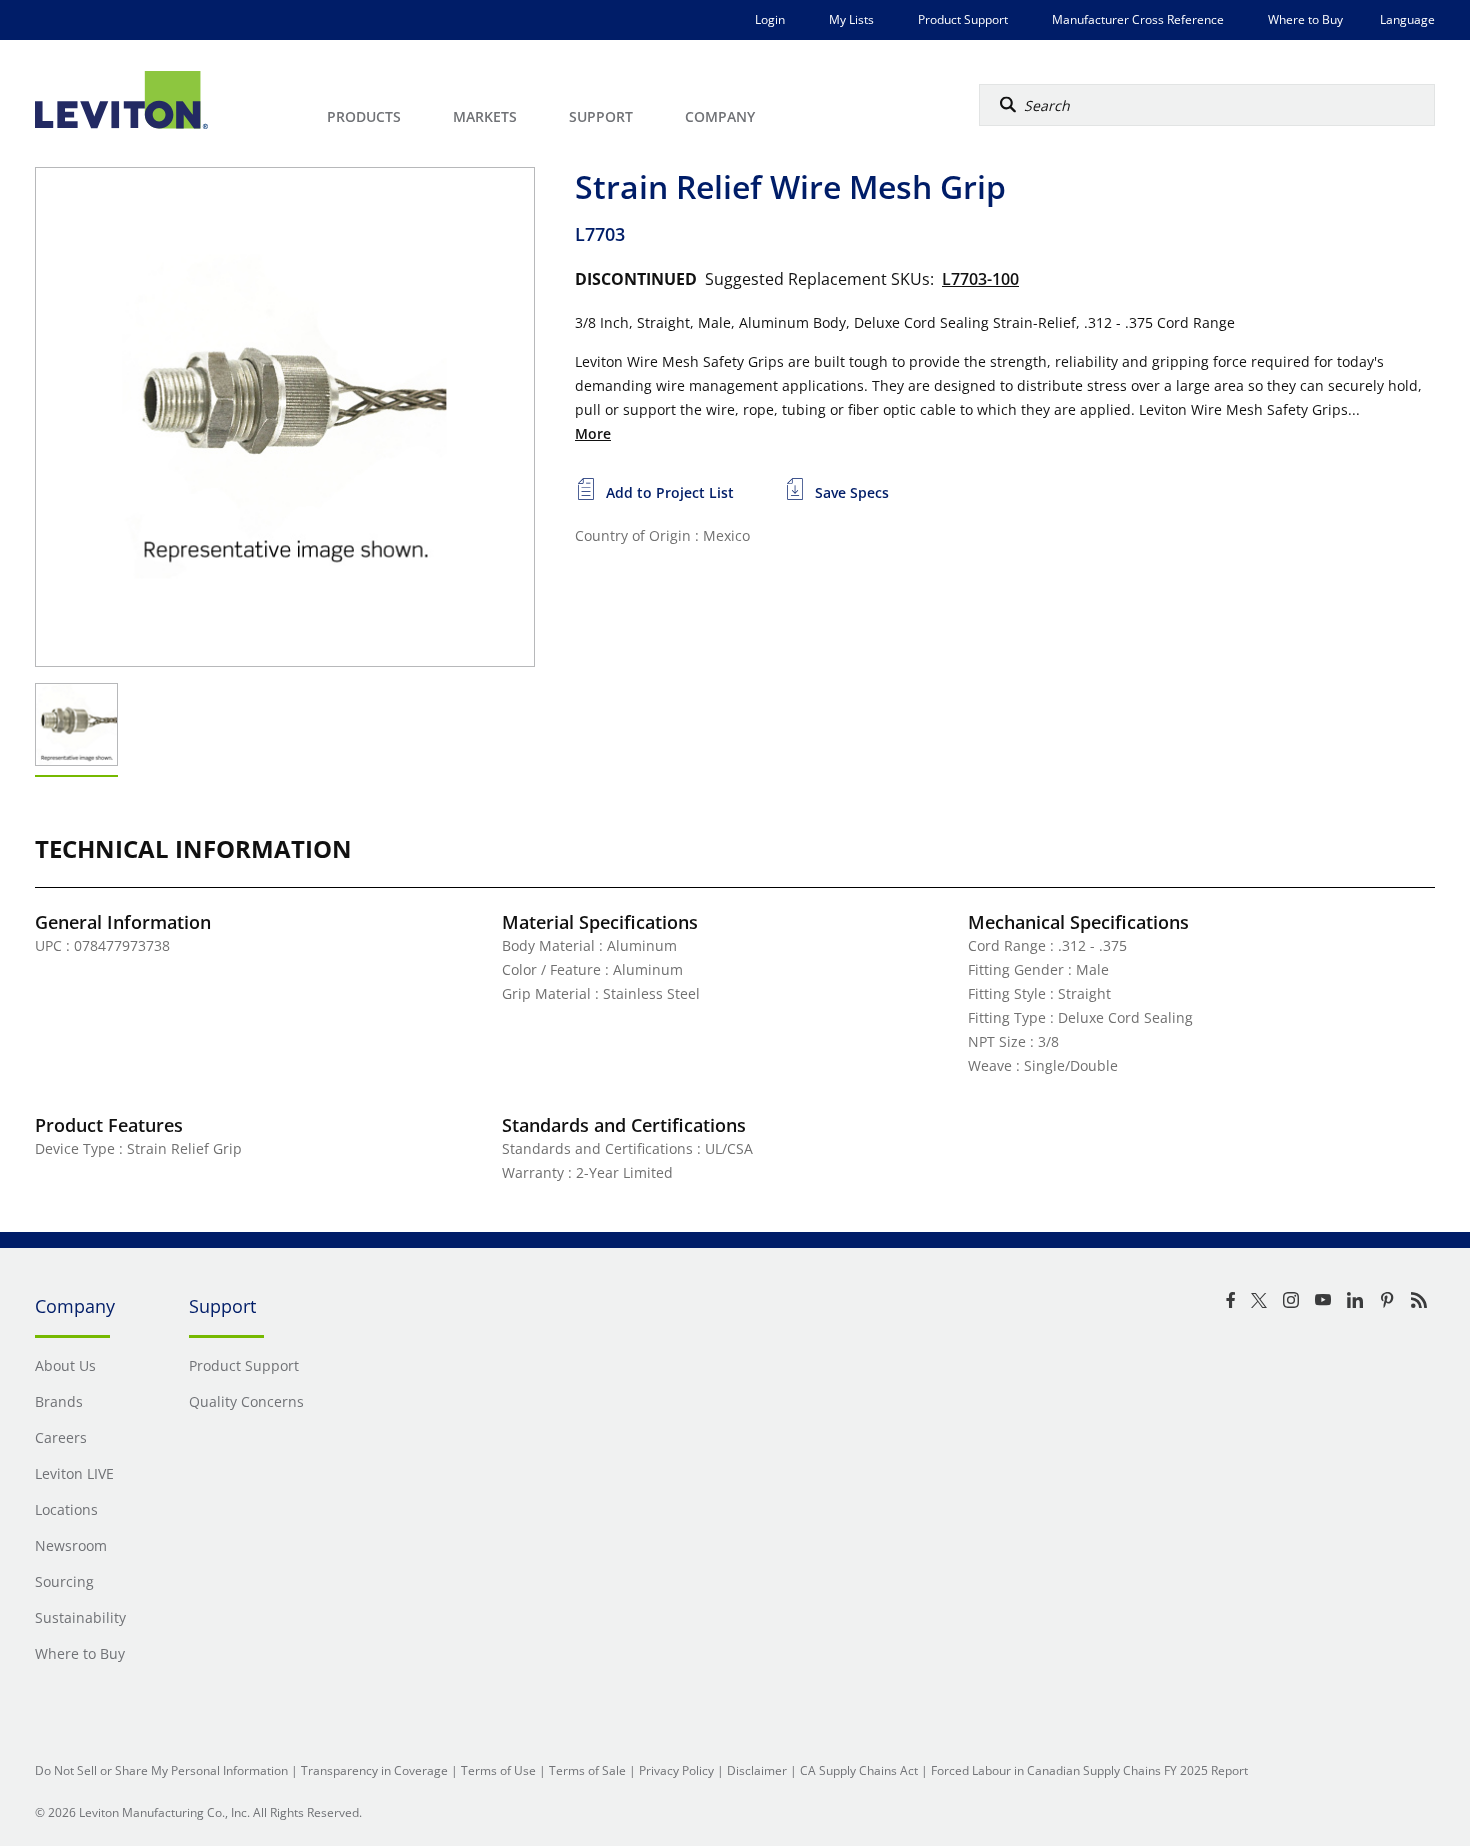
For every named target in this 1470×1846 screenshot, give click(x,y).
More (593, 433)
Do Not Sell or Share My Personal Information (161, 1770)
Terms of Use (498, 1770)
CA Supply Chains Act (859, 1770)
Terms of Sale (587, 1770)
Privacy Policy (676, 1770)
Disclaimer (757, 1770)
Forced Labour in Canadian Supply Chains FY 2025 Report (1089, 1770)
